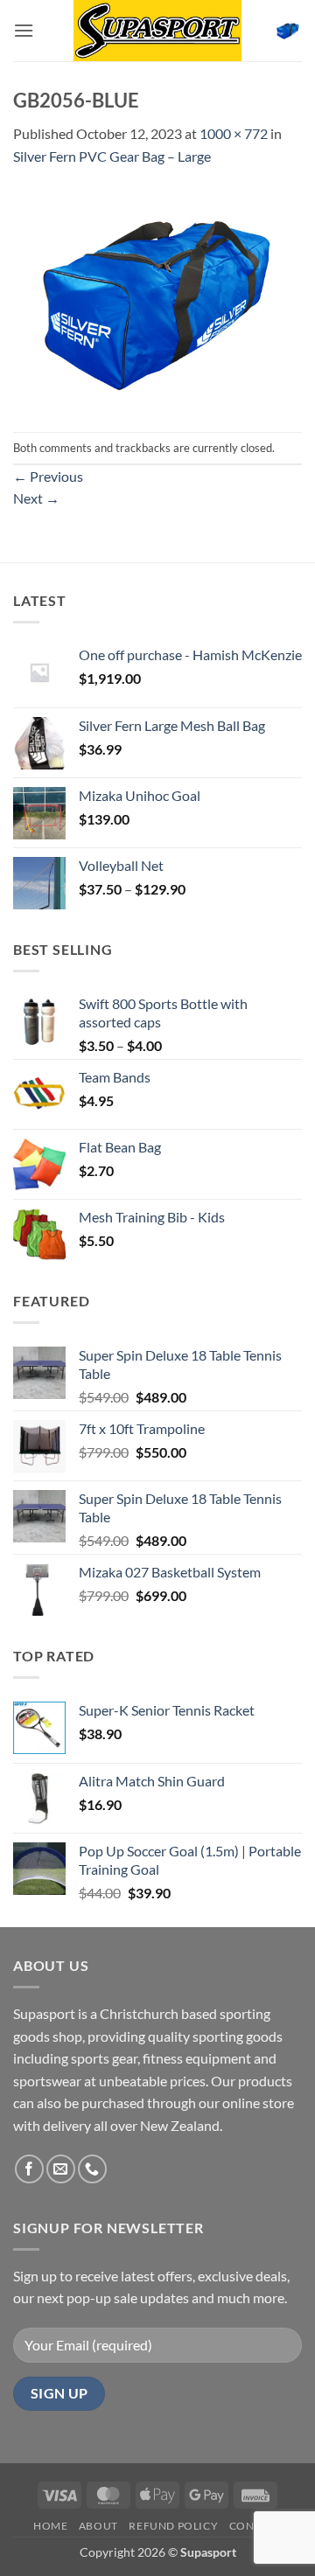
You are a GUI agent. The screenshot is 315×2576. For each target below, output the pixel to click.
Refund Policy (173, 2526)
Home (50, 2526)
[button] (24, 30)
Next (36, 498)
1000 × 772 (234, 133)
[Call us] (92, 2169)
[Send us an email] (61, 2169)
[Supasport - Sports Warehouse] (157, 31)
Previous (48, 476)
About (98, 2526)
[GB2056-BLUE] (157, 298)
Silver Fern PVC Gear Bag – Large (112, 156)
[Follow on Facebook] (29, 2169)
